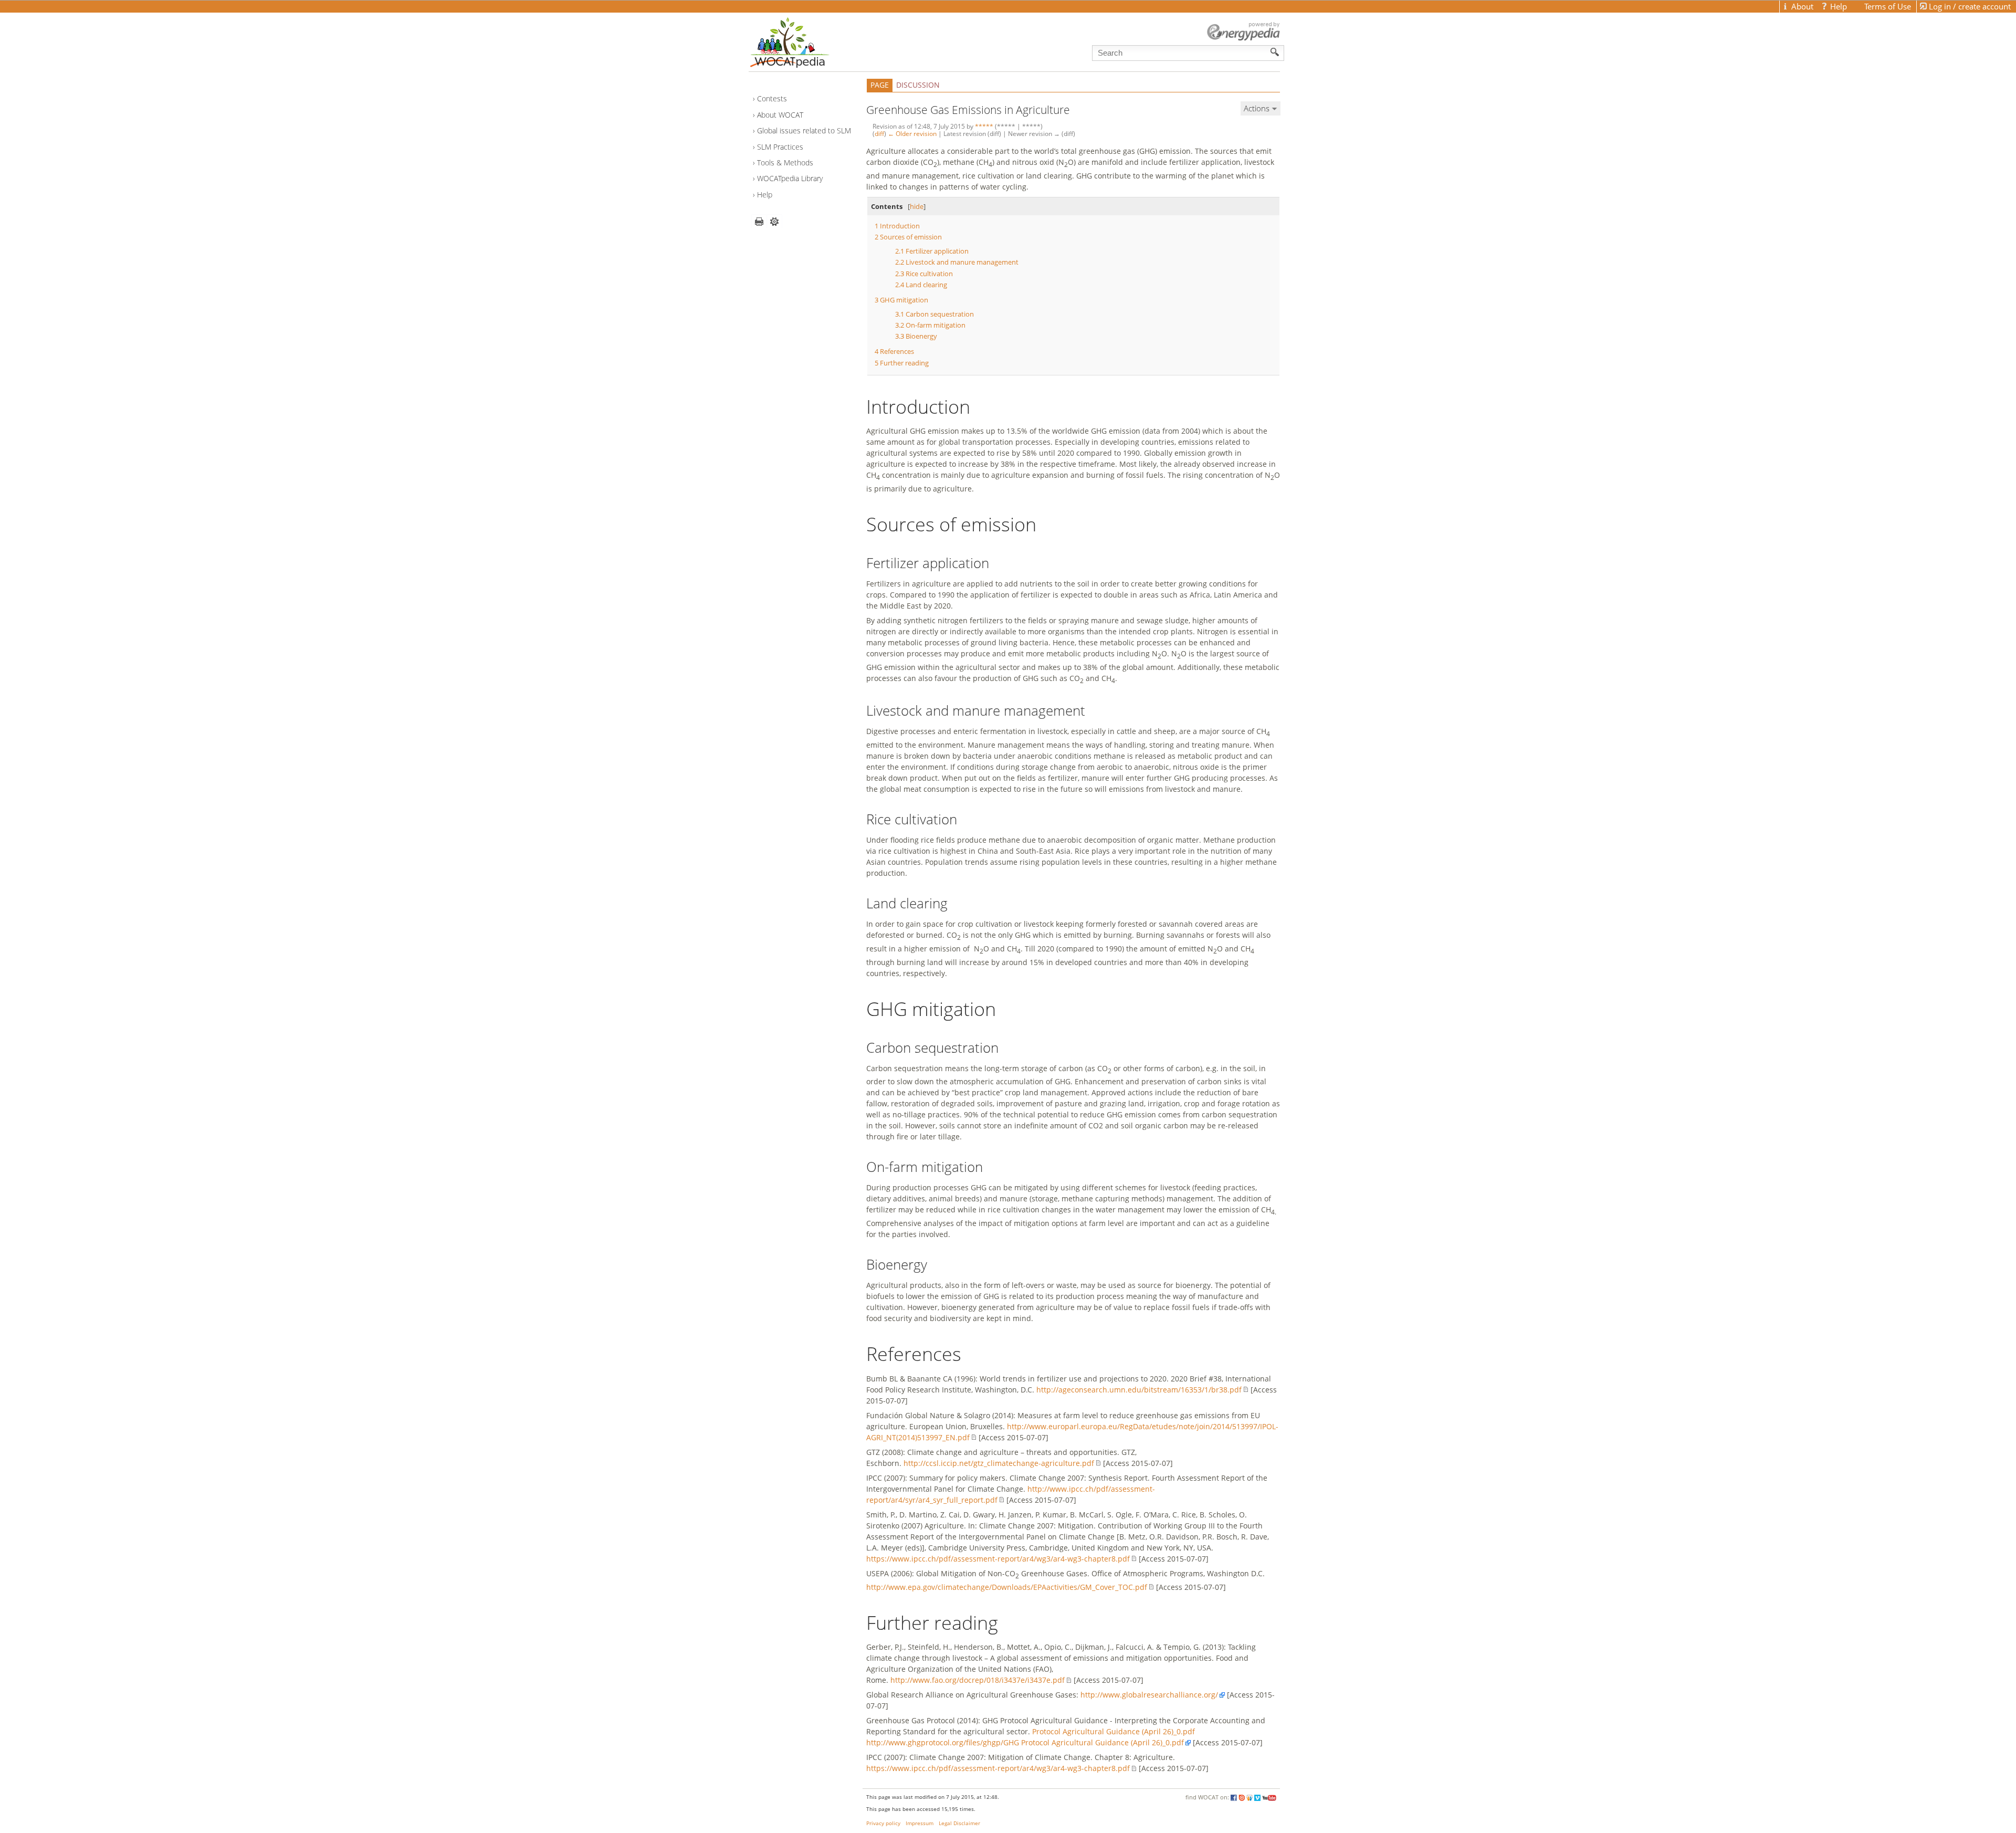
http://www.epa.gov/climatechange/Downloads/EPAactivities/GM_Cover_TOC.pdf (1007, 1587)
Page (880, 85)
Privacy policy (883, 1823)
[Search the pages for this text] (1275, 52)
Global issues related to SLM (804, 130)
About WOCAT (780, 115)
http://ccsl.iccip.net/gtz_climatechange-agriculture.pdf (999, 1463)
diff (879, 133)
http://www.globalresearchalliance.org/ (1149, 1695)
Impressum (920, 1823)
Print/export (759, 221)
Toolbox (775, 221)
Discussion (918, 85)
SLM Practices (780, 147)
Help (765, 195)
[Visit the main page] (808, 40)
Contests (772, 98)
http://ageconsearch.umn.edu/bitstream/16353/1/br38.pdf (1139, 1390)
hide (917, 207)
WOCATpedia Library (790, 178)
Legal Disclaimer (959, 1823)
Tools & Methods (785, 163)
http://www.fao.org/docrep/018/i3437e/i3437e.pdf (978, 1680)
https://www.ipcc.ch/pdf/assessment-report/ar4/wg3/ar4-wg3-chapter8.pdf (998, 1559)
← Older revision (912, 133)
